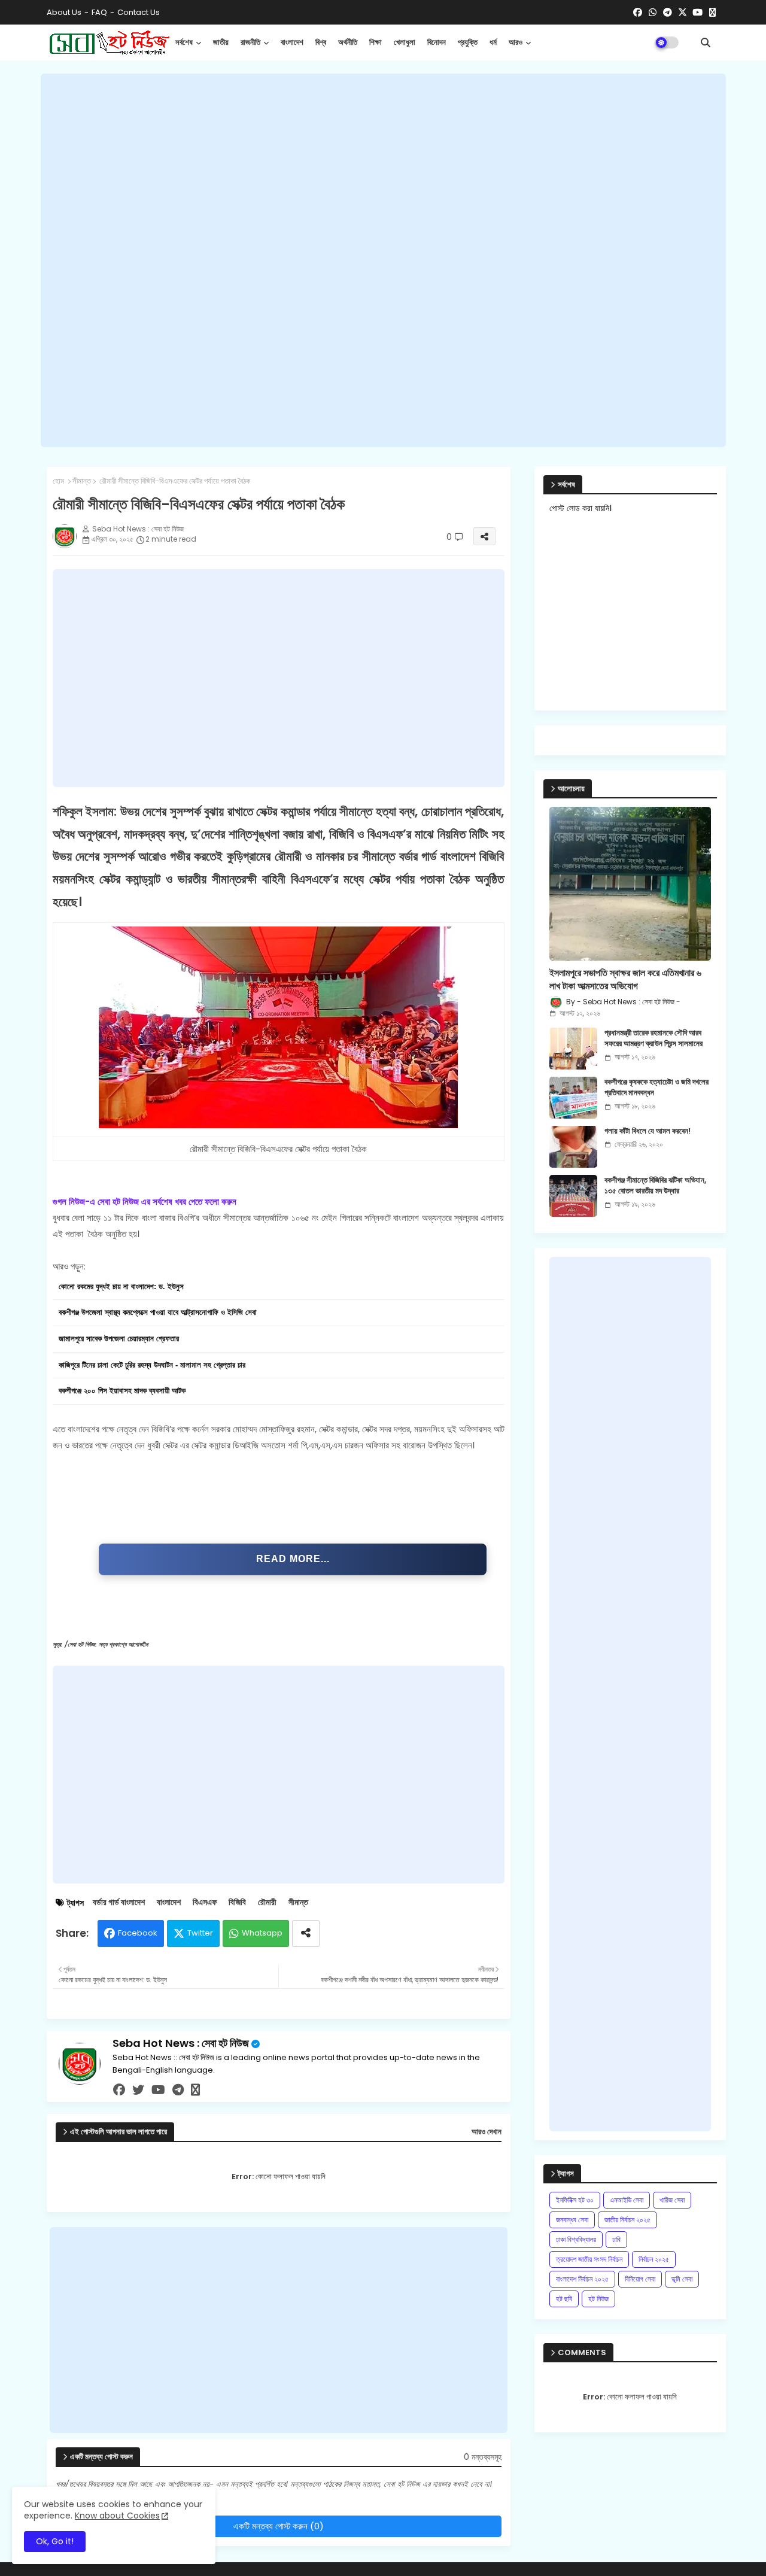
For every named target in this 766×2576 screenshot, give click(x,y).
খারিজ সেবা (672, 2200)
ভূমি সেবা (682, 2279)
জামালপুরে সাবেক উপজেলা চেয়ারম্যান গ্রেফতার (119, 1339)
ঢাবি (616, 2239)
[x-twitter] (683, 13)
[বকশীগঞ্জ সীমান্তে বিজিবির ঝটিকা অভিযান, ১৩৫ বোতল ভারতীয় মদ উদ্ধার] (573, 1196)
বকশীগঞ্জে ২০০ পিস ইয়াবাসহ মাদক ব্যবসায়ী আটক (122, 1391)
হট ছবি (564, 2299)
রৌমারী (267, 1902)
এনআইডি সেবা (627, 2200)
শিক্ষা (376, 42)
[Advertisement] (383, 260)
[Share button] (306, 1933)
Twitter (200, 1933)
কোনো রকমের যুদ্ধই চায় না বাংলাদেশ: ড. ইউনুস (121, 1287)
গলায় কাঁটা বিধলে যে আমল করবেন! (648, 1131)
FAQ (99, 12)
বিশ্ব (321, 42)
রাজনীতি (250, 42)
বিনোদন (437, 42)
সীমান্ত (82, 481)
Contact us (139, 12)
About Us (64, 12)
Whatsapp (262, 1933)
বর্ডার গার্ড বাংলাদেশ (119, 1902)
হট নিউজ (598, 2299)
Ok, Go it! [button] (55, 2541)
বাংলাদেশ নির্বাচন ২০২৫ (582, 2279)
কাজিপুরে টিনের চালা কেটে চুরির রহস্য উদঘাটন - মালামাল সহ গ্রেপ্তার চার (152, 1365)
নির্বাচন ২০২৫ (654, 2259)
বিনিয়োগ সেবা (640, 2279)
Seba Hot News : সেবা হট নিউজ (181, 2043)
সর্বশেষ (184, 42)
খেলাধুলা (405, 42)
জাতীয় (221, 42)
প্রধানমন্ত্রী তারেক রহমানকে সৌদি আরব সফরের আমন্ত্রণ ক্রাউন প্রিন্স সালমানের (653, 1038)
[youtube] (697, 13)
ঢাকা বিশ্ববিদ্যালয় (576, 2239)
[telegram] (668, 13)
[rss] (712, 13)
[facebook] (638, 13)
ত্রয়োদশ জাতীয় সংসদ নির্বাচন (589, 2259)
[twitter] (138, 2090)
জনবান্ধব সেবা (572, 2220)
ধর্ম (493, 42)
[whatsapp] (653, 13)
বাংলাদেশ (292, 42)
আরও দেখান (487, 2132)
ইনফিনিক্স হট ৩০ (575, 2200)
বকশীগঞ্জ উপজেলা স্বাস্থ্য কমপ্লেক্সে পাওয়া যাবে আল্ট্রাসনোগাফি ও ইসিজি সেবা (158, 1313)
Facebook (138, 1933)
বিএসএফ (205, 1902)
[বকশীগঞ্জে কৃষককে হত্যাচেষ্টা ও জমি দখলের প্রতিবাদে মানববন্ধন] (573, 1098)
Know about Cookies (117, 2516)
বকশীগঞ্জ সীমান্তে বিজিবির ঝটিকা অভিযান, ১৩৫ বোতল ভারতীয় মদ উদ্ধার (655, 1186)
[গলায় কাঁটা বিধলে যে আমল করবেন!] (573, 1147)
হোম (58, 481)
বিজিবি (237, 1902)
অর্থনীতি (348, 42)
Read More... (293, 1559)
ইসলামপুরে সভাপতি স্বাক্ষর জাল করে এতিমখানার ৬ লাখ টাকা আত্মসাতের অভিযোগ (625, 980)
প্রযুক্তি (468, 42)
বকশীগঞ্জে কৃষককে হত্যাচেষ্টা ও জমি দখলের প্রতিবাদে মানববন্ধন (656, 1087)
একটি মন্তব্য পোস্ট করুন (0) (279, 2526)
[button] (706, 42)
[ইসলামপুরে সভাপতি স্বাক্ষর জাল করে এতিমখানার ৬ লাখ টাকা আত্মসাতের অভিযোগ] (630, 884)
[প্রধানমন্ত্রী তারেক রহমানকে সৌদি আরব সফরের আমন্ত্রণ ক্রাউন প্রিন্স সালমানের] (573, 1049)
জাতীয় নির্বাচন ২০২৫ (627, 2220)
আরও (516, 42)
